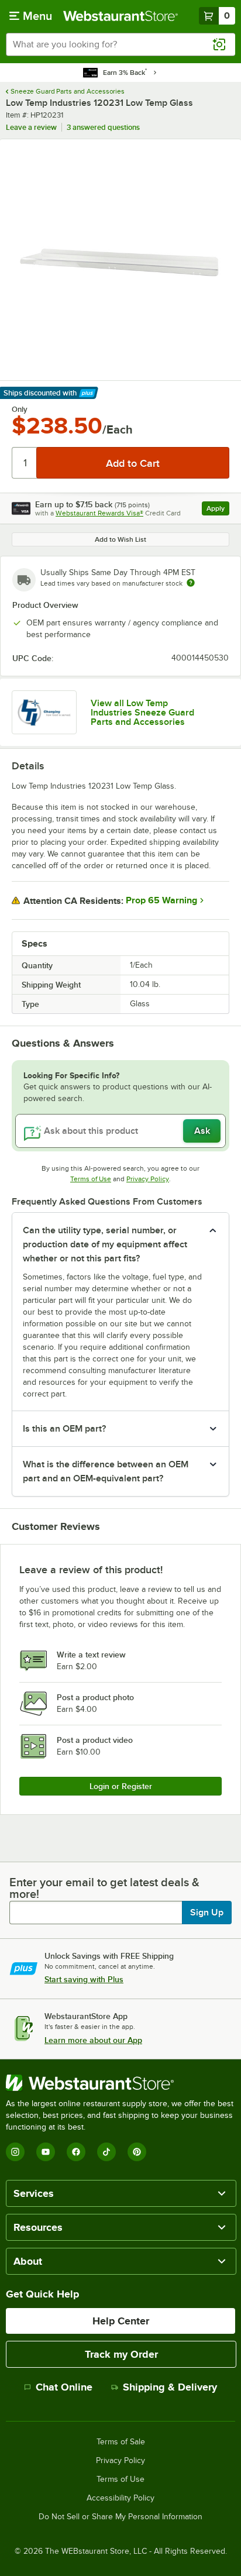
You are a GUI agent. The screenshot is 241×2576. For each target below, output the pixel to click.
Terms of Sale (121, 2442)
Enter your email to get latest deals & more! (104, 1888)
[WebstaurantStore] (120, 2083)
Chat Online (64, 2387)
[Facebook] (76, 2152)
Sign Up (207, 1913)
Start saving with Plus (84, 1979)
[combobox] (120, 44)
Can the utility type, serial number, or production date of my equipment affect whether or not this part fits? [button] (105, 1244)
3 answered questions (103, 127)
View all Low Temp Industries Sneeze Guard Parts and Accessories (142, 713)
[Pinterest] (137, 2152)
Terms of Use (91, 1179)
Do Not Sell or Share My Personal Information (120, 2517)
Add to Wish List (120, 539)
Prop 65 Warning (161, 900)
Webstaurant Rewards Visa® (99, 513)
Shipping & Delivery (170, 2387)
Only (20, 410)
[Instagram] (15, 2152)
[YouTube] (46, 2152)
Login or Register (121, 1786)
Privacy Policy (148, 1179)
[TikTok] (106, 2152)
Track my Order (121, 2354)
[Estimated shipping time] (191, 583)
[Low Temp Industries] (44, 712)
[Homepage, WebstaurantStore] (120, 16)
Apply (218, 510)
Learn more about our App (93, 2040)
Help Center (121, 2321)
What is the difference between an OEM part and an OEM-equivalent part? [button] (106, 1471)
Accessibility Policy (120, 2498)
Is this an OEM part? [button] (64, 1429)
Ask (202, 1131)
